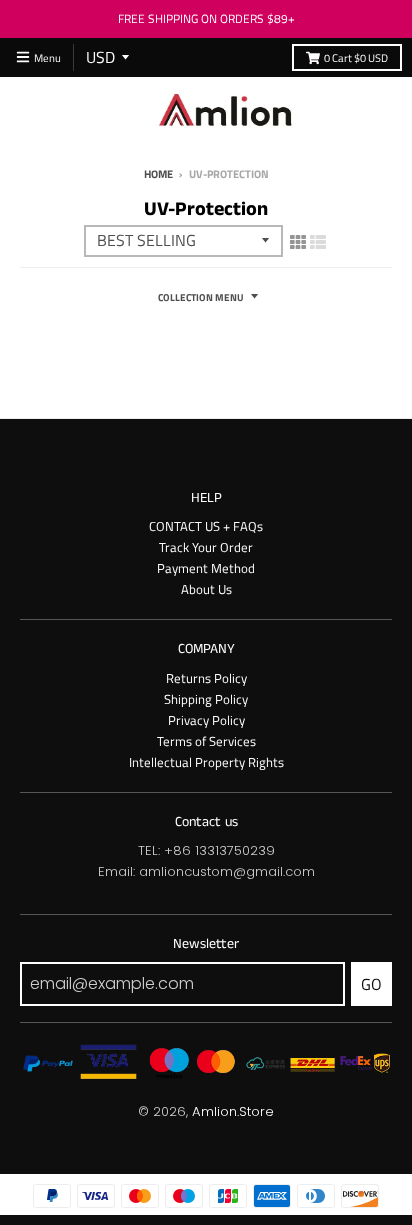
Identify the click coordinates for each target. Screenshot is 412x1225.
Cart (356, 57)
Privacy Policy (206, 720)
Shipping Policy (206, 699)
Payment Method (206, 568)
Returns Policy (206, 678)
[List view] (318, 242)
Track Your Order (206, 547)
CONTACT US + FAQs (206, 526)
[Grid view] (298, 242)
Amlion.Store (233, 1111)
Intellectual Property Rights (206, 762)
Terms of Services (206, 741)
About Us (206, 589)
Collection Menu (201, 297)
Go (371, 984)
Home (158, 173)
